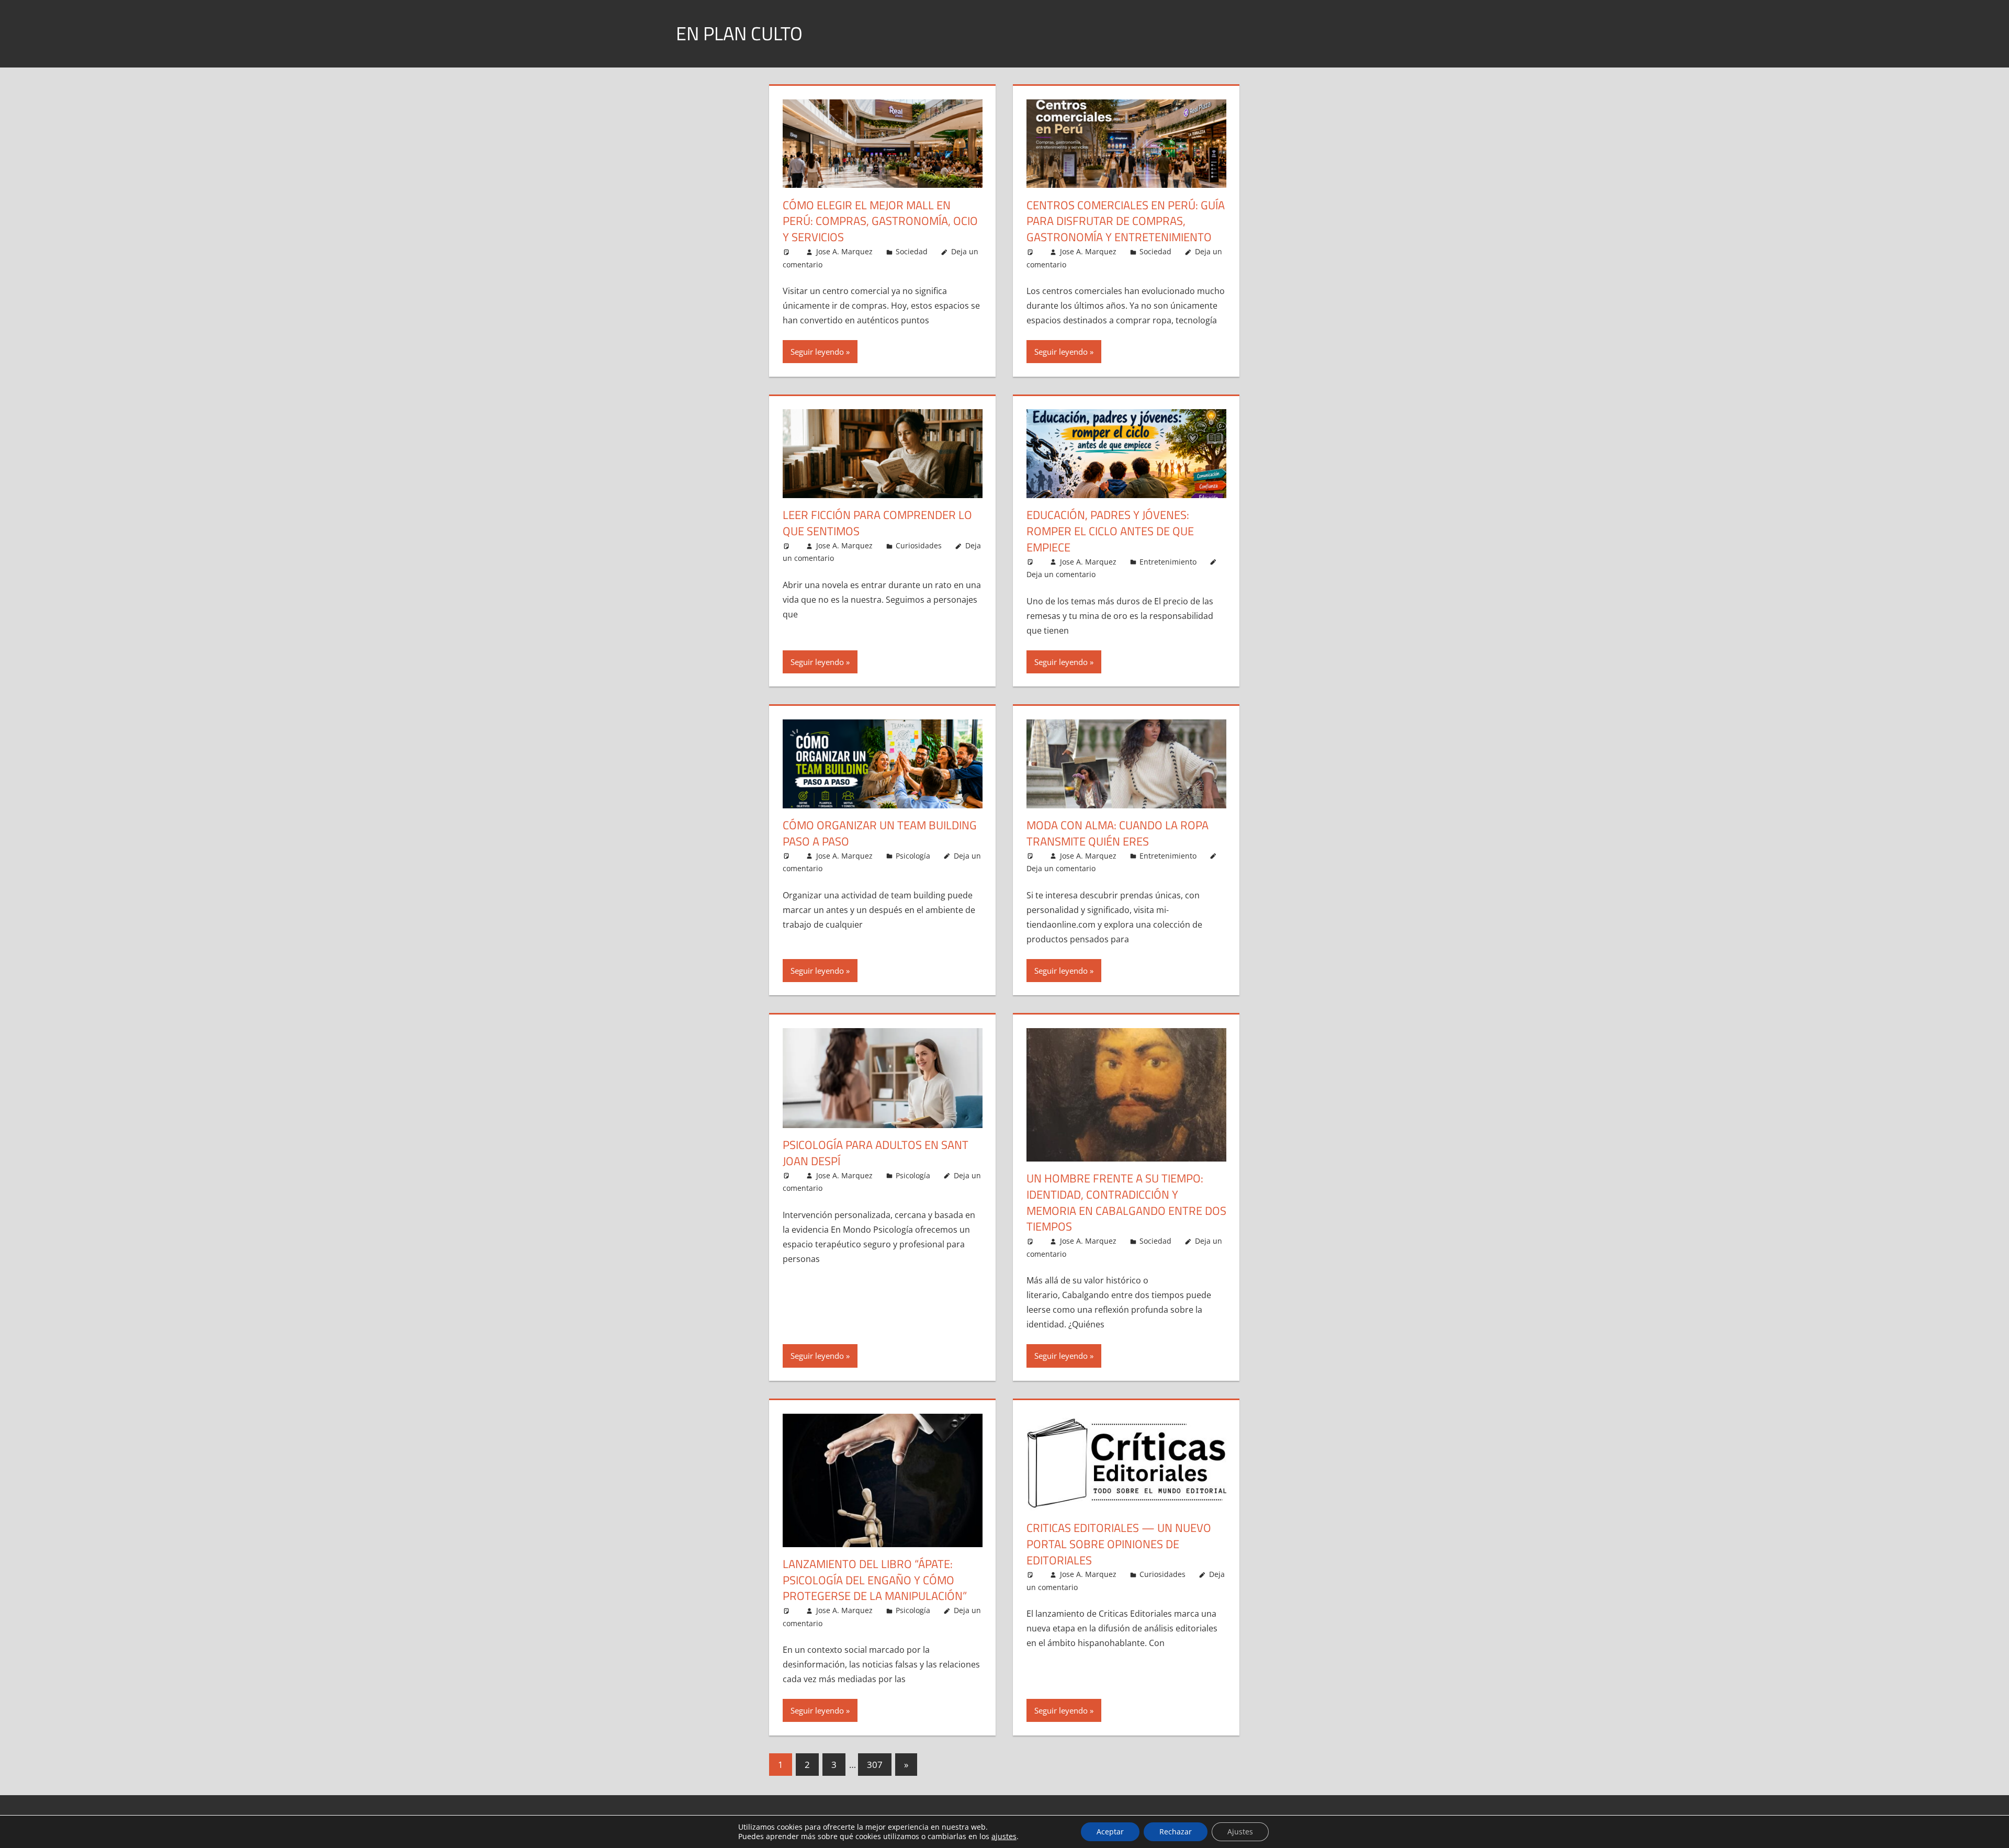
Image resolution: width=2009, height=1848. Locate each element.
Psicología (913, 856)
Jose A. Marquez (844, 251)
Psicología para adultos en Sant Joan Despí (876, 1153)
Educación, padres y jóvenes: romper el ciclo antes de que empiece (1110, 531)
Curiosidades (919, 545)
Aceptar (1110, 1832)
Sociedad (912, 251)
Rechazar (1176, 1832)
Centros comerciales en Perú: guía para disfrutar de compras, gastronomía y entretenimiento (1126, 221)
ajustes (1004, 1836)
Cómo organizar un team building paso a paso (880, 833)
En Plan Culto (739, 33)
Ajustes (1240, 1832)
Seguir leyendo (817, 352)
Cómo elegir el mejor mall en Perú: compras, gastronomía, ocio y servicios (880, 221)
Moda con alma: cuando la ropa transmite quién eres (1118, 833)
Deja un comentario (1061, 574)
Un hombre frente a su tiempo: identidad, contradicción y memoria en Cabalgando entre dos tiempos (1126, 1202)
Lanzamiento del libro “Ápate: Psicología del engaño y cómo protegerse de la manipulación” (875, 1580)
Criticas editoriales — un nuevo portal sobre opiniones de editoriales (1119, 1544)
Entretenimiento (1168, 562)
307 (875, 1765)
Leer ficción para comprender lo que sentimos (877, 523)
